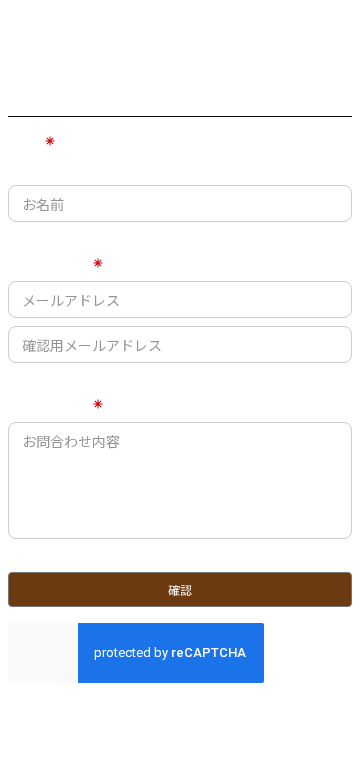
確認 (180, 589)
